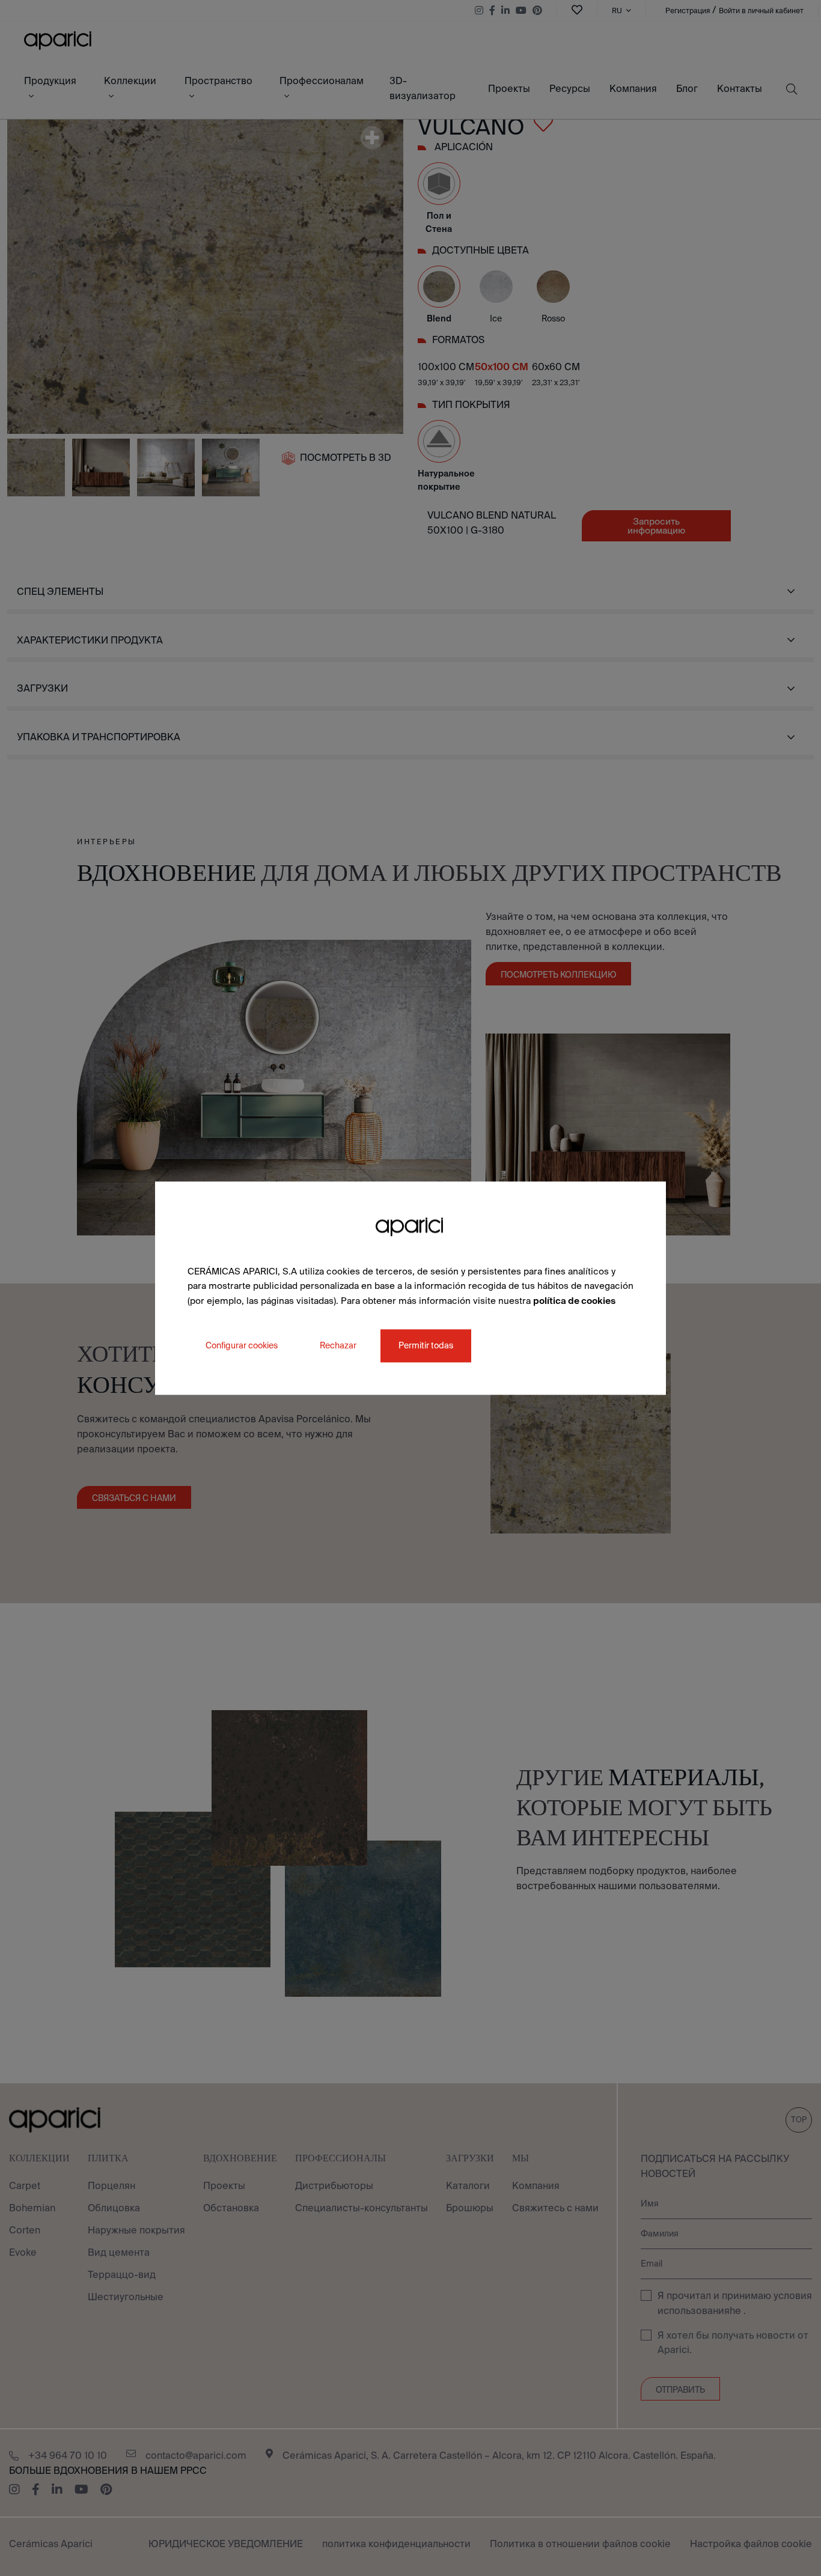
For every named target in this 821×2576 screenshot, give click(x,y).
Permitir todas (426, 1345)
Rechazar (338, 1345)
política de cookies (574, 1301)
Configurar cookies (242, 1345)
